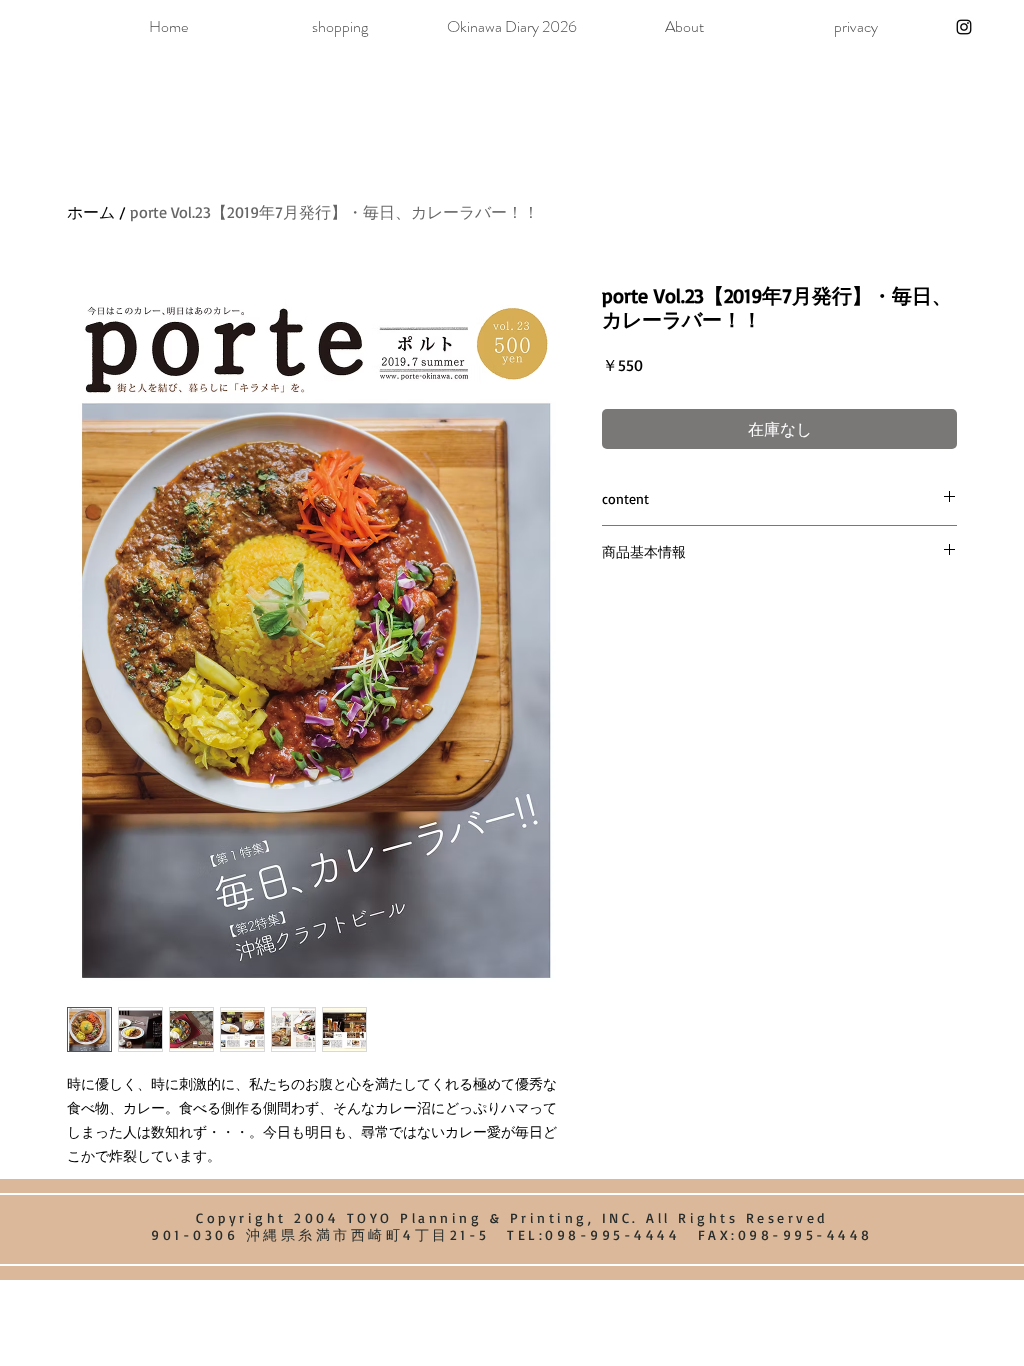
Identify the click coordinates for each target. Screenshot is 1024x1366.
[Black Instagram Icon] (964, 27)
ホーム (91, 212)
